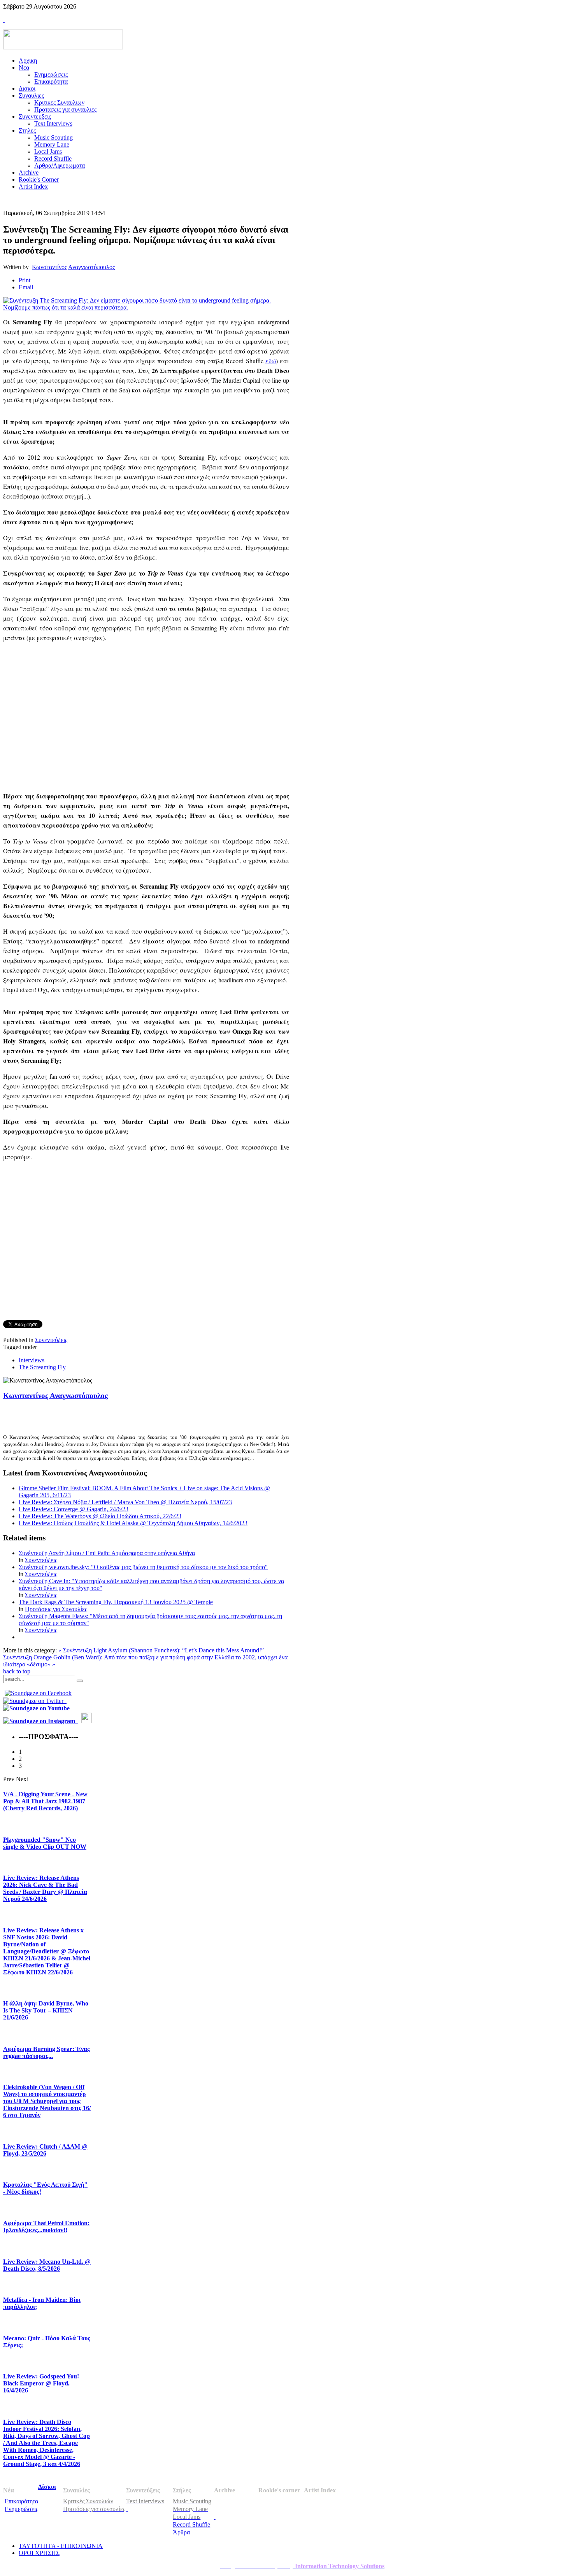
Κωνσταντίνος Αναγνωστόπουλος (73, 267)
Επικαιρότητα (21, 2501)
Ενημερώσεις (21, 2509)
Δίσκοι (47, 2487)
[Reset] (80, 1681)
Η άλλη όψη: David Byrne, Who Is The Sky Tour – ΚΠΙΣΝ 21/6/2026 (46, 2010)
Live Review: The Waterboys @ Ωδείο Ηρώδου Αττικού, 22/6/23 (100, 1516)
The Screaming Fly (42, 1367)
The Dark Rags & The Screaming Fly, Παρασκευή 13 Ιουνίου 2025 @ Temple (116, 1602)
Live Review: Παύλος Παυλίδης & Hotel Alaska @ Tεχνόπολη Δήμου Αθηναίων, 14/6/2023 (133, 1523)
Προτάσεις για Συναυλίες (56, 1609)
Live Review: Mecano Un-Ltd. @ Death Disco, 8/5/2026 (47, 2265)
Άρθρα (181, 2532)
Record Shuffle (191, 2524)
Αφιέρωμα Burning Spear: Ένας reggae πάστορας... (46, 2052)
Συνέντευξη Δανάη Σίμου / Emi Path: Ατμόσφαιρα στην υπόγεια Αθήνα (107, 1553)
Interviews (32, 1360)
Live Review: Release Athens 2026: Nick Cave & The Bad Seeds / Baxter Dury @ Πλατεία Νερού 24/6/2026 (45, 1888)
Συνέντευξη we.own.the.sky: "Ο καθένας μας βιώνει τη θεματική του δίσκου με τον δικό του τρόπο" (143, 1567)
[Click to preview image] (146, 307)
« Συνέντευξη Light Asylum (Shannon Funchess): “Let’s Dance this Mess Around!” (161, 1650)
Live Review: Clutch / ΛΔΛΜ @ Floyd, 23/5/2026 (45, 2150)
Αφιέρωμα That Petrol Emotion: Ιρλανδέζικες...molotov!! (46, 2227)
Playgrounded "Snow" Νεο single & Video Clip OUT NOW (45, 1843)
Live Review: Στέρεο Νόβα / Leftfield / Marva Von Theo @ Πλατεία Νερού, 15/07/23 (125, 1502)
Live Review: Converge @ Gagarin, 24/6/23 (74, 1509)
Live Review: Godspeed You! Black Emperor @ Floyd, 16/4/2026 (41, 2383)
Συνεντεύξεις (51, 1340)
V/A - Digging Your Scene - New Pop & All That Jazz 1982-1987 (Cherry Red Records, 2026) (45, 1801)
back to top (17, 1671)
